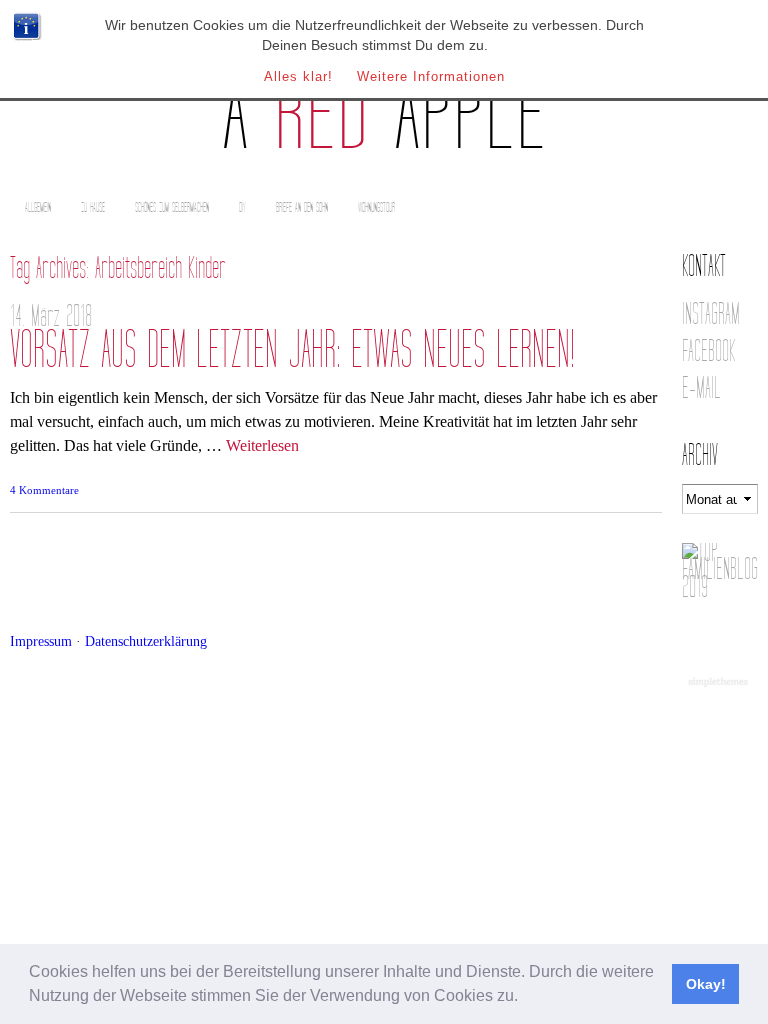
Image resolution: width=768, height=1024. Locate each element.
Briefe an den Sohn (302, 207)
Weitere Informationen (431, 76)
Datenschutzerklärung (146, 641)
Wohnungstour (376, 207)
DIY (242, 207)
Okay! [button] (706, 984)
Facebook (708, 351)
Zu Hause (93, 207)
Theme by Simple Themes (720, 683)
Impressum (41, 641)
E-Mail (701, 388)
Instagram (711, 314)
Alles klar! (298, 76)
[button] (525, 998)
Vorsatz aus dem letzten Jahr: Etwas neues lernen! (292, 350)
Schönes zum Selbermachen (172, 207)
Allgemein (38, 207)
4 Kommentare (44, 490)
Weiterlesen (262, 445)
